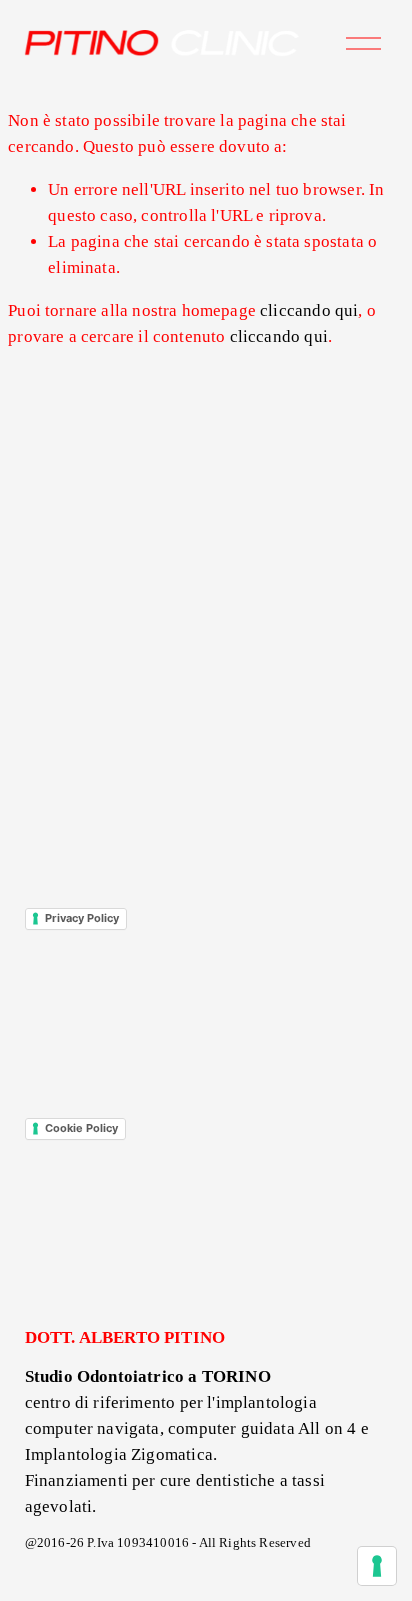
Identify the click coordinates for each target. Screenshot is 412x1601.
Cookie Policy (81, 1128)
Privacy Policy (82, 918)
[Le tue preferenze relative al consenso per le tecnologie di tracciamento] (377, 1566)
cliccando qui (309, 310)
